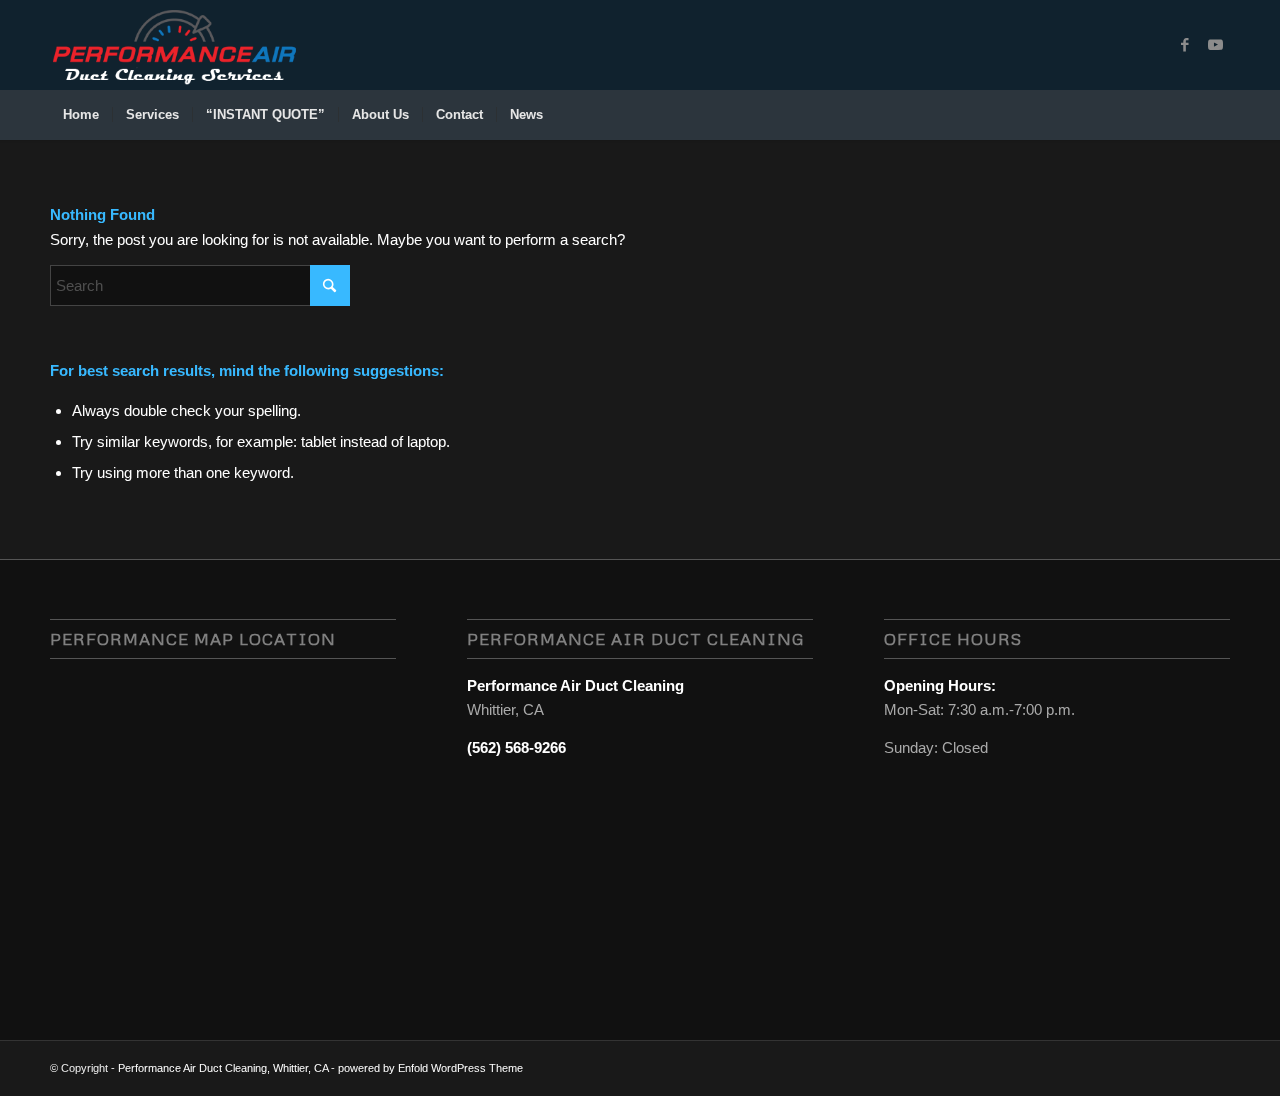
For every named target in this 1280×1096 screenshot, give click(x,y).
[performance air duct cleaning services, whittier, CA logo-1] (174, 45)
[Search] (1217, 115)
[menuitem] (81, 115)
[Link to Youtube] (1215, 45)
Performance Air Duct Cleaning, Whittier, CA (223, 1068)
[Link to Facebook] (1185, 45)
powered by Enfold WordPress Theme (430, 1068)
